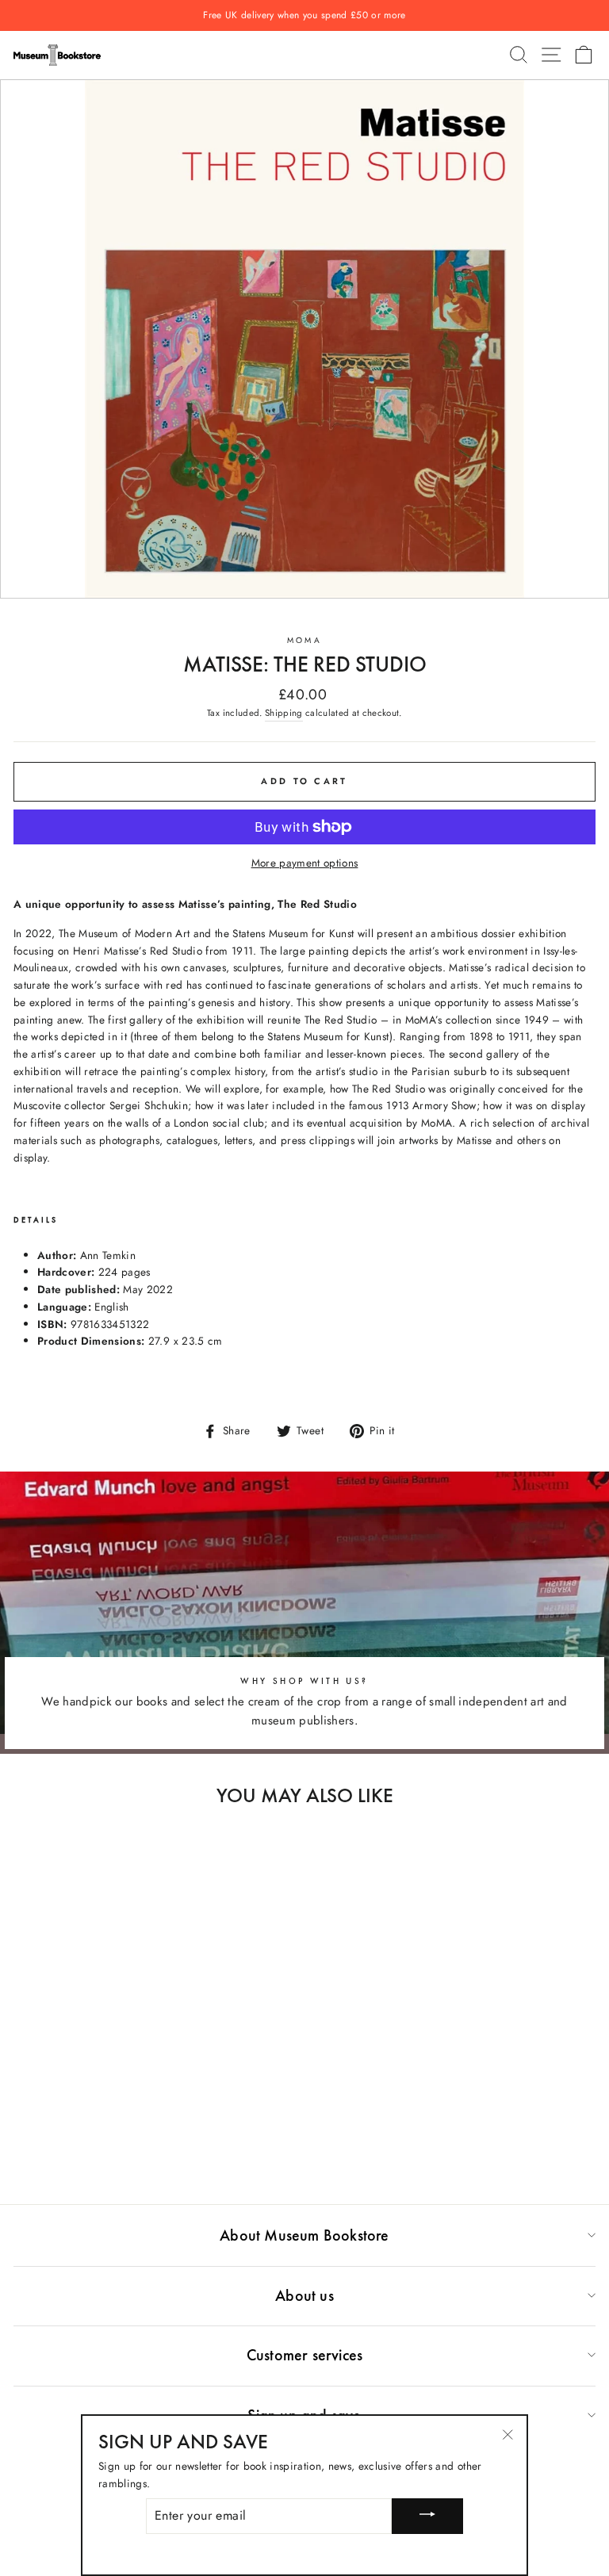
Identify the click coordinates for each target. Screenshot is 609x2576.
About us (304, 2295)
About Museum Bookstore (304, 2235)
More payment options (305, 863)
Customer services (304, 2355)
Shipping (284, 713)
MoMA (304, 640)
